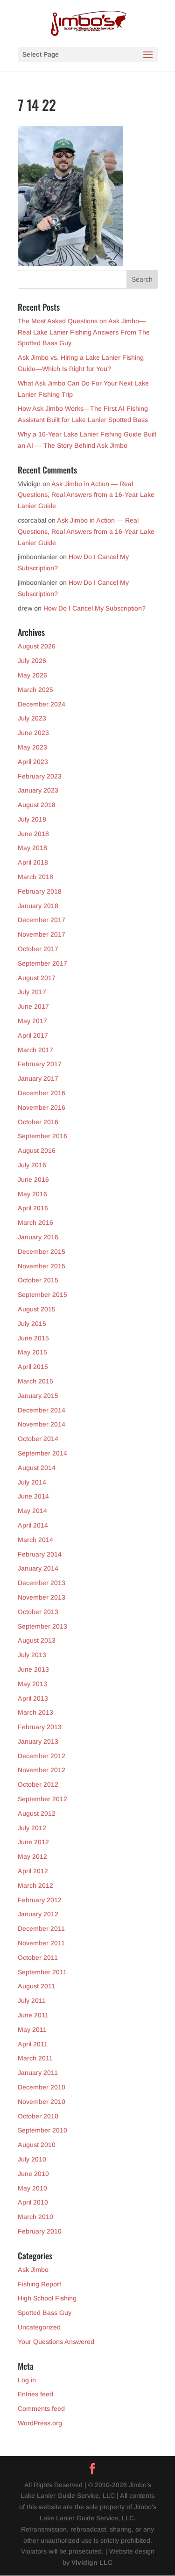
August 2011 (36, 1986)
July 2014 (32, 1482)
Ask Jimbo (33, 2270)
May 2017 (32, 1021)
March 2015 (35, 1381)
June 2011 (33, 2015)
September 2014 (42, 1453)
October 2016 (38, 1122)
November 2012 (42, 1770)
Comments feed (41, 2409)
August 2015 (37, 1309)
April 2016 (33, 1208)
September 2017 (42, 963)
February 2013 (40, 1727)
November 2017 (42, 934)
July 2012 (32, 1828)
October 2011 (38, 1957)
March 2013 (35, 1712)
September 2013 (42, 1626)
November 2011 (41, 1943)
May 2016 (32, 1194)
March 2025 (35, 690)
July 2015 (32, 1324)
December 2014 (42, 1410)
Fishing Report (39, 2284)
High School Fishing (47, 2298)
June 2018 (33, 834)
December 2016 (42, 1093)
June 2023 (33, 733)
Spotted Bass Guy (45, 2313)
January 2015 (38, 1396)
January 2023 (38, 790)
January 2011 (38, 2073)
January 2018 (38, 906)
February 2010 (40, 2231)
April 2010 (33, 2202)
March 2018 (35, 877)
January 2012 (38, 1914)
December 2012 (42, 1756)
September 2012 (42, 1799)
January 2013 (38, 1741)
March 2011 (35, 2058)
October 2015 (38, 1280)
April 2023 (33, 762)
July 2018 (32, 819)
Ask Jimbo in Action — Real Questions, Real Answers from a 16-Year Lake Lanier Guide (86, 495)
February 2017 (40, 1064)
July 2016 (32, 1165)
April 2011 (33, 2044)
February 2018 (40, 891)
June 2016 (33, 1179)
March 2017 (35, 1050)
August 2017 (37, 978)
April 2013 (33, 1698)
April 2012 (33, 1871)
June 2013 (33, 1669)
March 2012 (35, 1885)
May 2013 (32, 1684)
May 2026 (32, 675)
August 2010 (37, 2145)
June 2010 (33, 2174)
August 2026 (37, 646)
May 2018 (32, 848)
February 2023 (40, 776)
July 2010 (32, 2159)
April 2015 (33, 1367)
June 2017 (33, 1006)
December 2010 (42, 2087)
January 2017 (38, 1078)
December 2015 (42, 1252)
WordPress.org (40, 2423)
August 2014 (37, 1468)
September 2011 (42, 1972)
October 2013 (38, 1612)
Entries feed (35, 2394)
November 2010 (42, 2102)
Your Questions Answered (56, 2342)
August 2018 (37, 805)
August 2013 (37, 1640)
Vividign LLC (92, 2562)
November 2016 (42, 1107)
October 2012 (38, 1784)
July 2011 (32, 2001)
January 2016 (38, 1237)
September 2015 (42, 1295)
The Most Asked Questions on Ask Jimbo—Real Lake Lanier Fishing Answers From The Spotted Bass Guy (84, 332)
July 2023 (32, 718)
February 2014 (40, 1554)
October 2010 (38, 2116)
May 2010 (32, 2188)
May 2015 (32, 1352)
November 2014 (42, 1424)
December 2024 (42, 704)
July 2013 (32, 1655)
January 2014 (38, 1568)
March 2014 (35, 1540)
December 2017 (42, 920)
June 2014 (33, 1496)
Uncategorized (39, 2327)
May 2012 (32, 1856)
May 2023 (32, 747)
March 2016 (35, 1223)
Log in (27, 2380)
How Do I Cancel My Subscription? (94, 608)
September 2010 (42, 2130)
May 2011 (32, 2030)
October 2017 (38, 949)
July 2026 (32, 661)
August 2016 (37, 1150)
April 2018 (33, 862)
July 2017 (32, 992)
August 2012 (37, 1813)
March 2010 (35, 2217)
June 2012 (33, 1842)
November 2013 (42, 1597)
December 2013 (42, 1583)
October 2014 (38, 1439)
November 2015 (42, 1266)
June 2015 (33, 1338)
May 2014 (32, 1511)
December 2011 (41, 1928)
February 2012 (40, 1900)
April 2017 (33, 1035)
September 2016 (42, 1136)
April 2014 (33, 1525)
